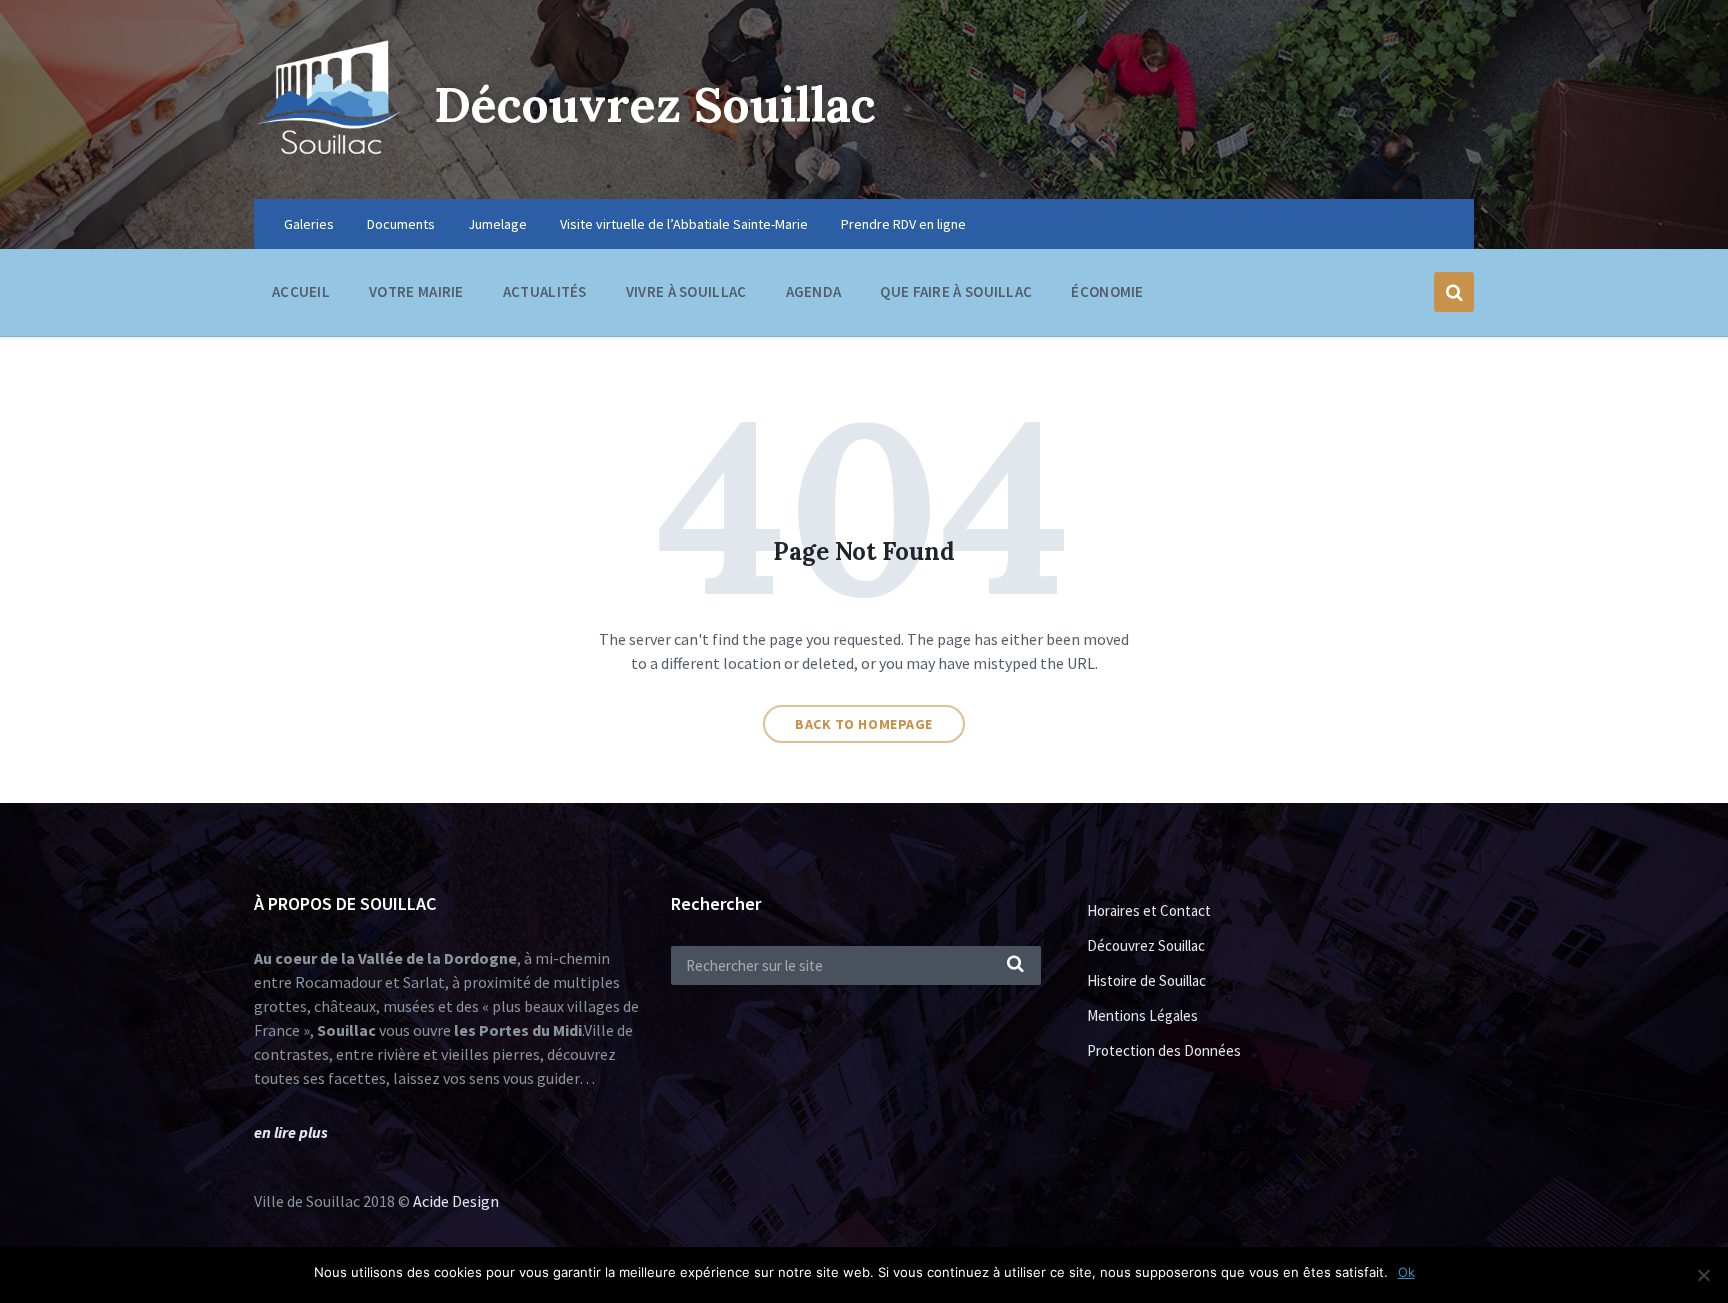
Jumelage (497, 224)
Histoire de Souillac (1146, 980)
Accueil (301, 291)
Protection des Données (1164, 1050)
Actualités (545, 291)
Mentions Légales (1142, 1015)
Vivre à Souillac (686, 291)
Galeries (309, 224)
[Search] (1016, 965)
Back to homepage (864, 724)
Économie (1107, 291)
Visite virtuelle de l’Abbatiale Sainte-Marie (684, 224)
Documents (401, 224)
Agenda (814, 291)
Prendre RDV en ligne (903, 224)
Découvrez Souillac (655, 104)
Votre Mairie (416, 291)
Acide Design (456, 1201)
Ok (1406, 1272)
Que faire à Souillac (956, 291)
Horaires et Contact (1149, 910)
